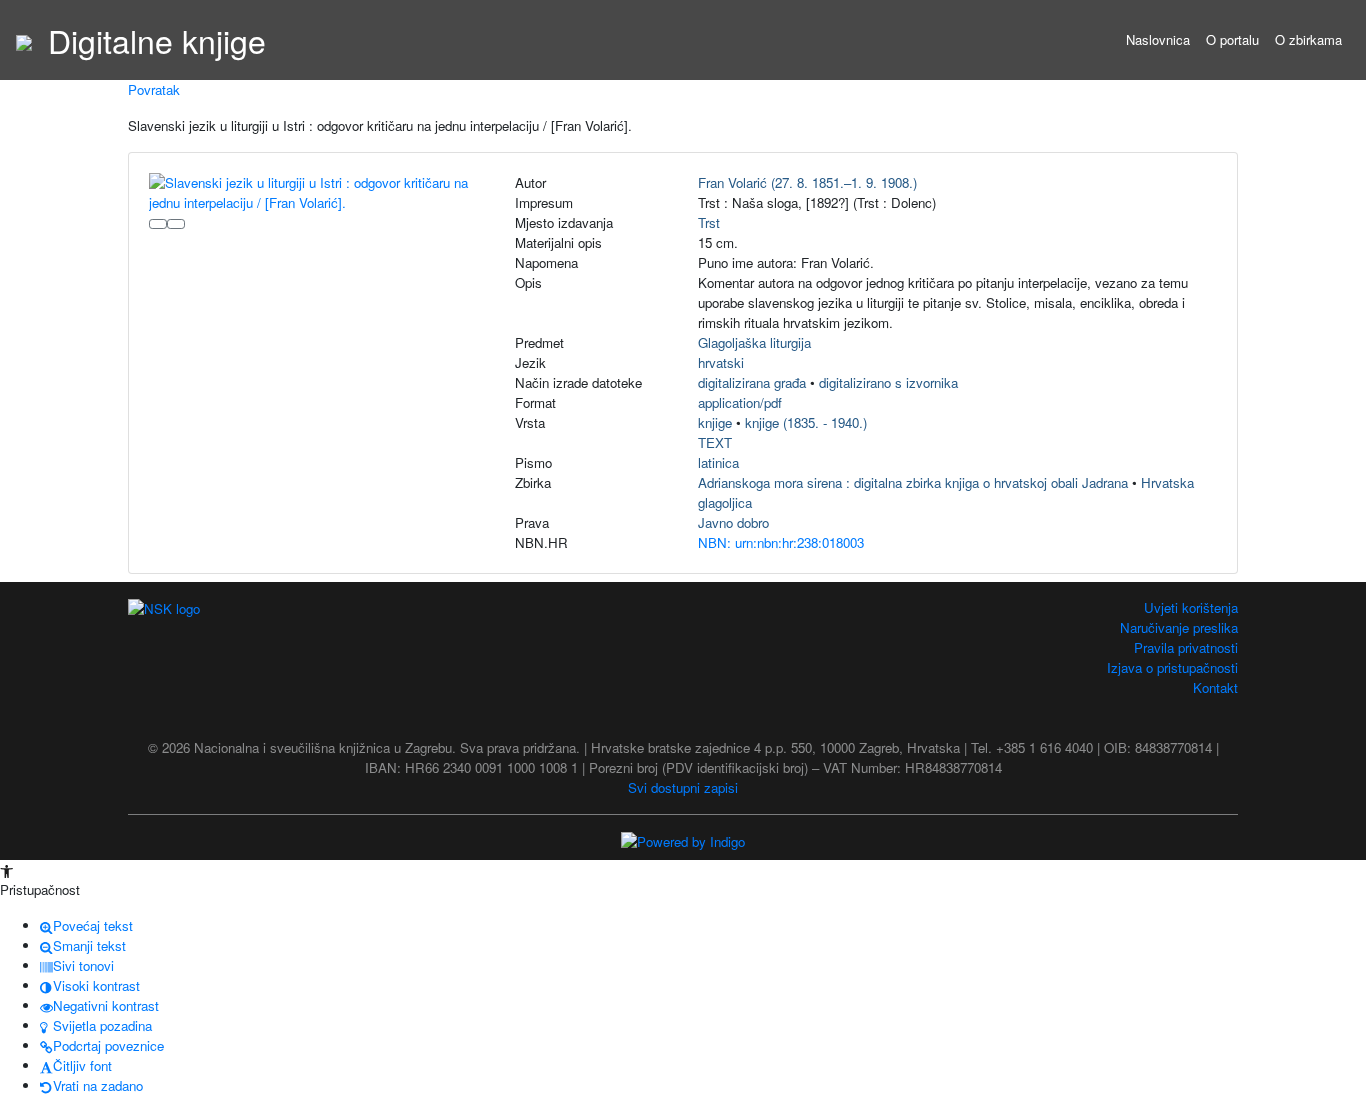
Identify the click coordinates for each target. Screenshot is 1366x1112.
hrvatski (721, 362)
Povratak (154, 89)
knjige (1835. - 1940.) (806, 422)
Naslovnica (1158, 39)
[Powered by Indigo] (683, 840)
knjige (715, 422)
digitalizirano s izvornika (888, 382)
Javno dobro (733, 522)
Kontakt (1215, 687)
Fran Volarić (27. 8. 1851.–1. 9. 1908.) (807, 182)
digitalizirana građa (752, 382)
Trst (709, 222)
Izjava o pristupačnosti (1172, 667)
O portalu (1232, 39)
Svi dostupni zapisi (683, 787)
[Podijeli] (176, 224)
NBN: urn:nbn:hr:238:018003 (781, 542)
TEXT (715, 442)
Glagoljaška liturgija (754, 342)
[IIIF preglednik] (158, 224)
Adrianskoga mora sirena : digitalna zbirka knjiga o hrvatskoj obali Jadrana (913, 482)
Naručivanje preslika (1179, 627)
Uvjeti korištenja (1191, 607)
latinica (718, 462)
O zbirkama (1308, 39)
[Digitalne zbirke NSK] (24, 40)
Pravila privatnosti (1186, 647)
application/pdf (740, 402)
